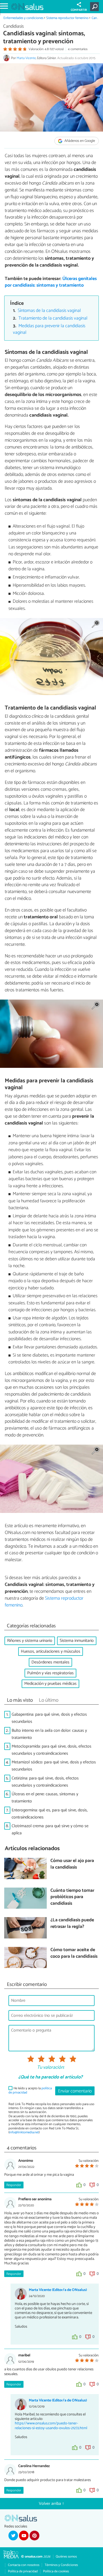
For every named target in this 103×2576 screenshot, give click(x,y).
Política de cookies (56, 2571)
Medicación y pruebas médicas (50, 1684)
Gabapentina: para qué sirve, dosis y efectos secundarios (49, 1718)
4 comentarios (78, 49)
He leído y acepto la (30, 2090)
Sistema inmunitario (77, 1641)
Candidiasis (13, 26)
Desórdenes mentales (50, 1662)
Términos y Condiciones (61, 2565)
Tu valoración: (51, 2068)
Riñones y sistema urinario (30, 1641)
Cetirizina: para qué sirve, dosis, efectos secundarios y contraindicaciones (45, 1782)
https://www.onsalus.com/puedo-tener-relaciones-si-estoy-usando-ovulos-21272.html (51, 2426)
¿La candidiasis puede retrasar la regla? (72, 1924)
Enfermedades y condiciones (23, 18)
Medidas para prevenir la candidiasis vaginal (49, 329)
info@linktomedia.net (24, 2132)
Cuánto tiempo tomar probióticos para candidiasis (72, 1897)
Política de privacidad (23, 2571)
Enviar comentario (75, 2091)
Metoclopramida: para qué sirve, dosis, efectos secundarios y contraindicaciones (51, 1750)
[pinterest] (34, 2535)
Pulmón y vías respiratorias (50, 1673)
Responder (14, 2185)
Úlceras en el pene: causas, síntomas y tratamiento (45, 1798)
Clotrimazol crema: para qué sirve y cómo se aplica (50, 1830)
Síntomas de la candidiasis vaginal (49, 311)
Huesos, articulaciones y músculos (51, 1651)
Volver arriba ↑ (51, 2504)
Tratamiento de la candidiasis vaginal (53, 318)
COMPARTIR (79, 10)
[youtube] (24, 2535)
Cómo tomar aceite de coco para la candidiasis (74, 1953)
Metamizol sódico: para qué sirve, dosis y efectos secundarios (54, 1766)
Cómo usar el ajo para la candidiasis (72, 1864)
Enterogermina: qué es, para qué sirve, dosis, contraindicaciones (50, 1814)
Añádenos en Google (79, 141)
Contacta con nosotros (24, 2565)
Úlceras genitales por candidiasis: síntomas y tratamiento (51, 282)
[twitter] (13, 2535)
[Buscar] (95, 7)
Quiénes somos (66, 2557)
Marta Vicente (26, 58)
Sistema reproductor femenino (67, 18)
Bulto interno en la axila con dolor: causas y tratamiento (49, 1734)
